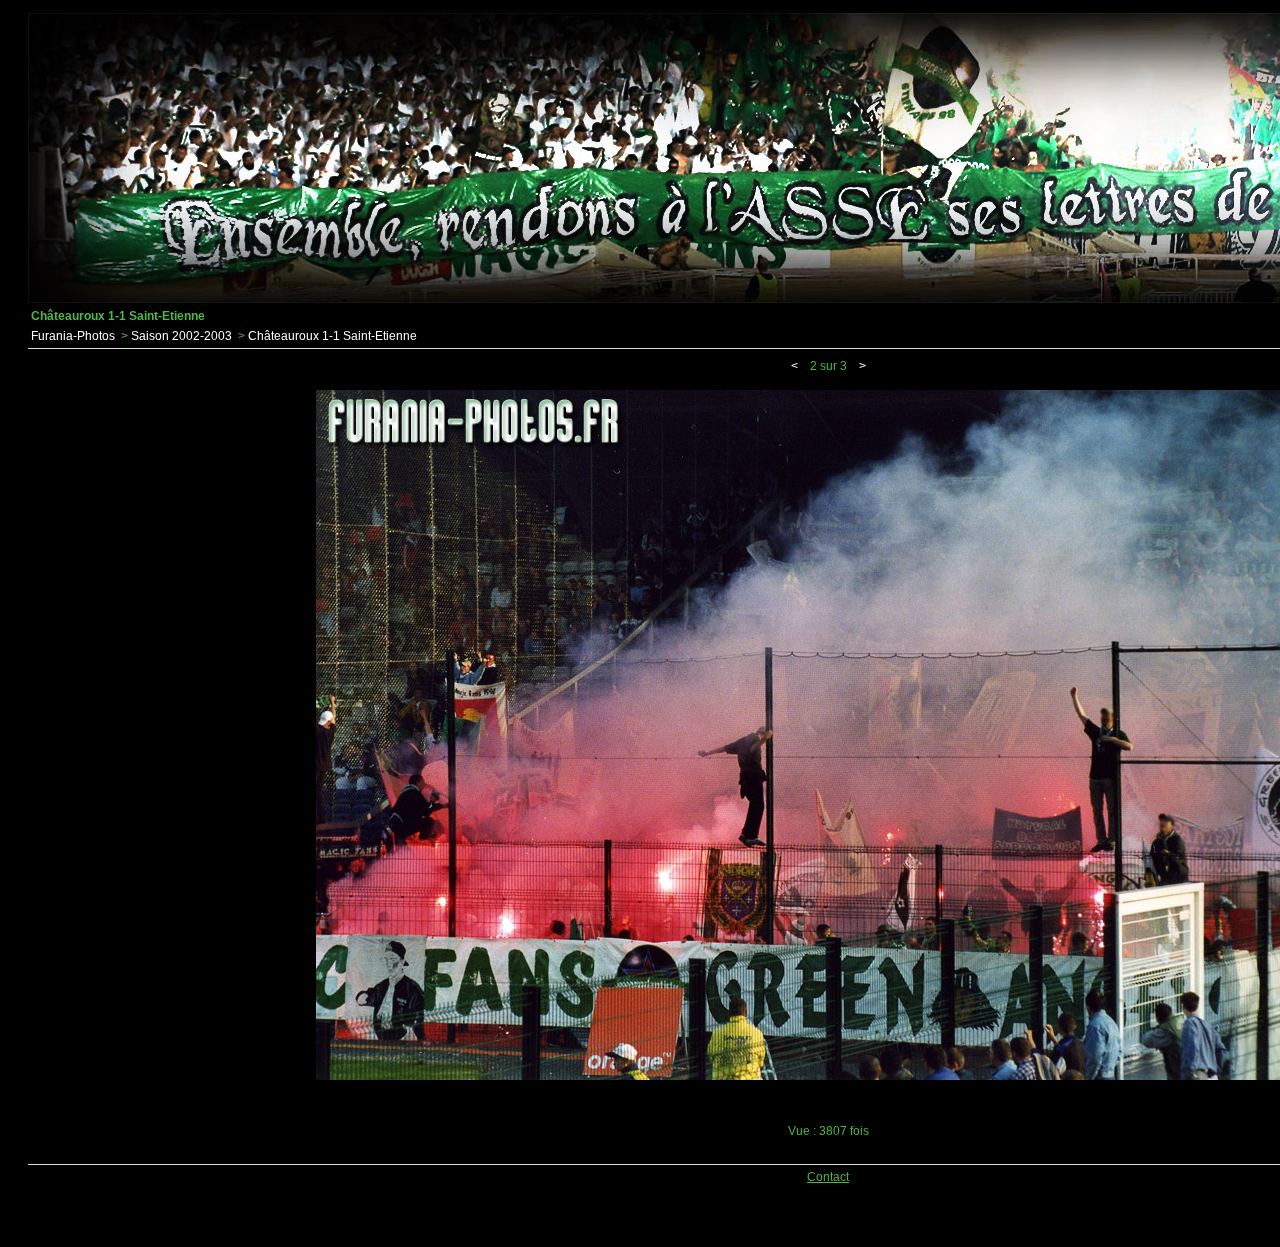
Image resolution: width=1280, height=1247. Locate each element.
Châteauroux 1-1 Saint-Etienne (332, 336)
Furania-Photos (73, 336)
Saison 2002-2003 (181, 336)
